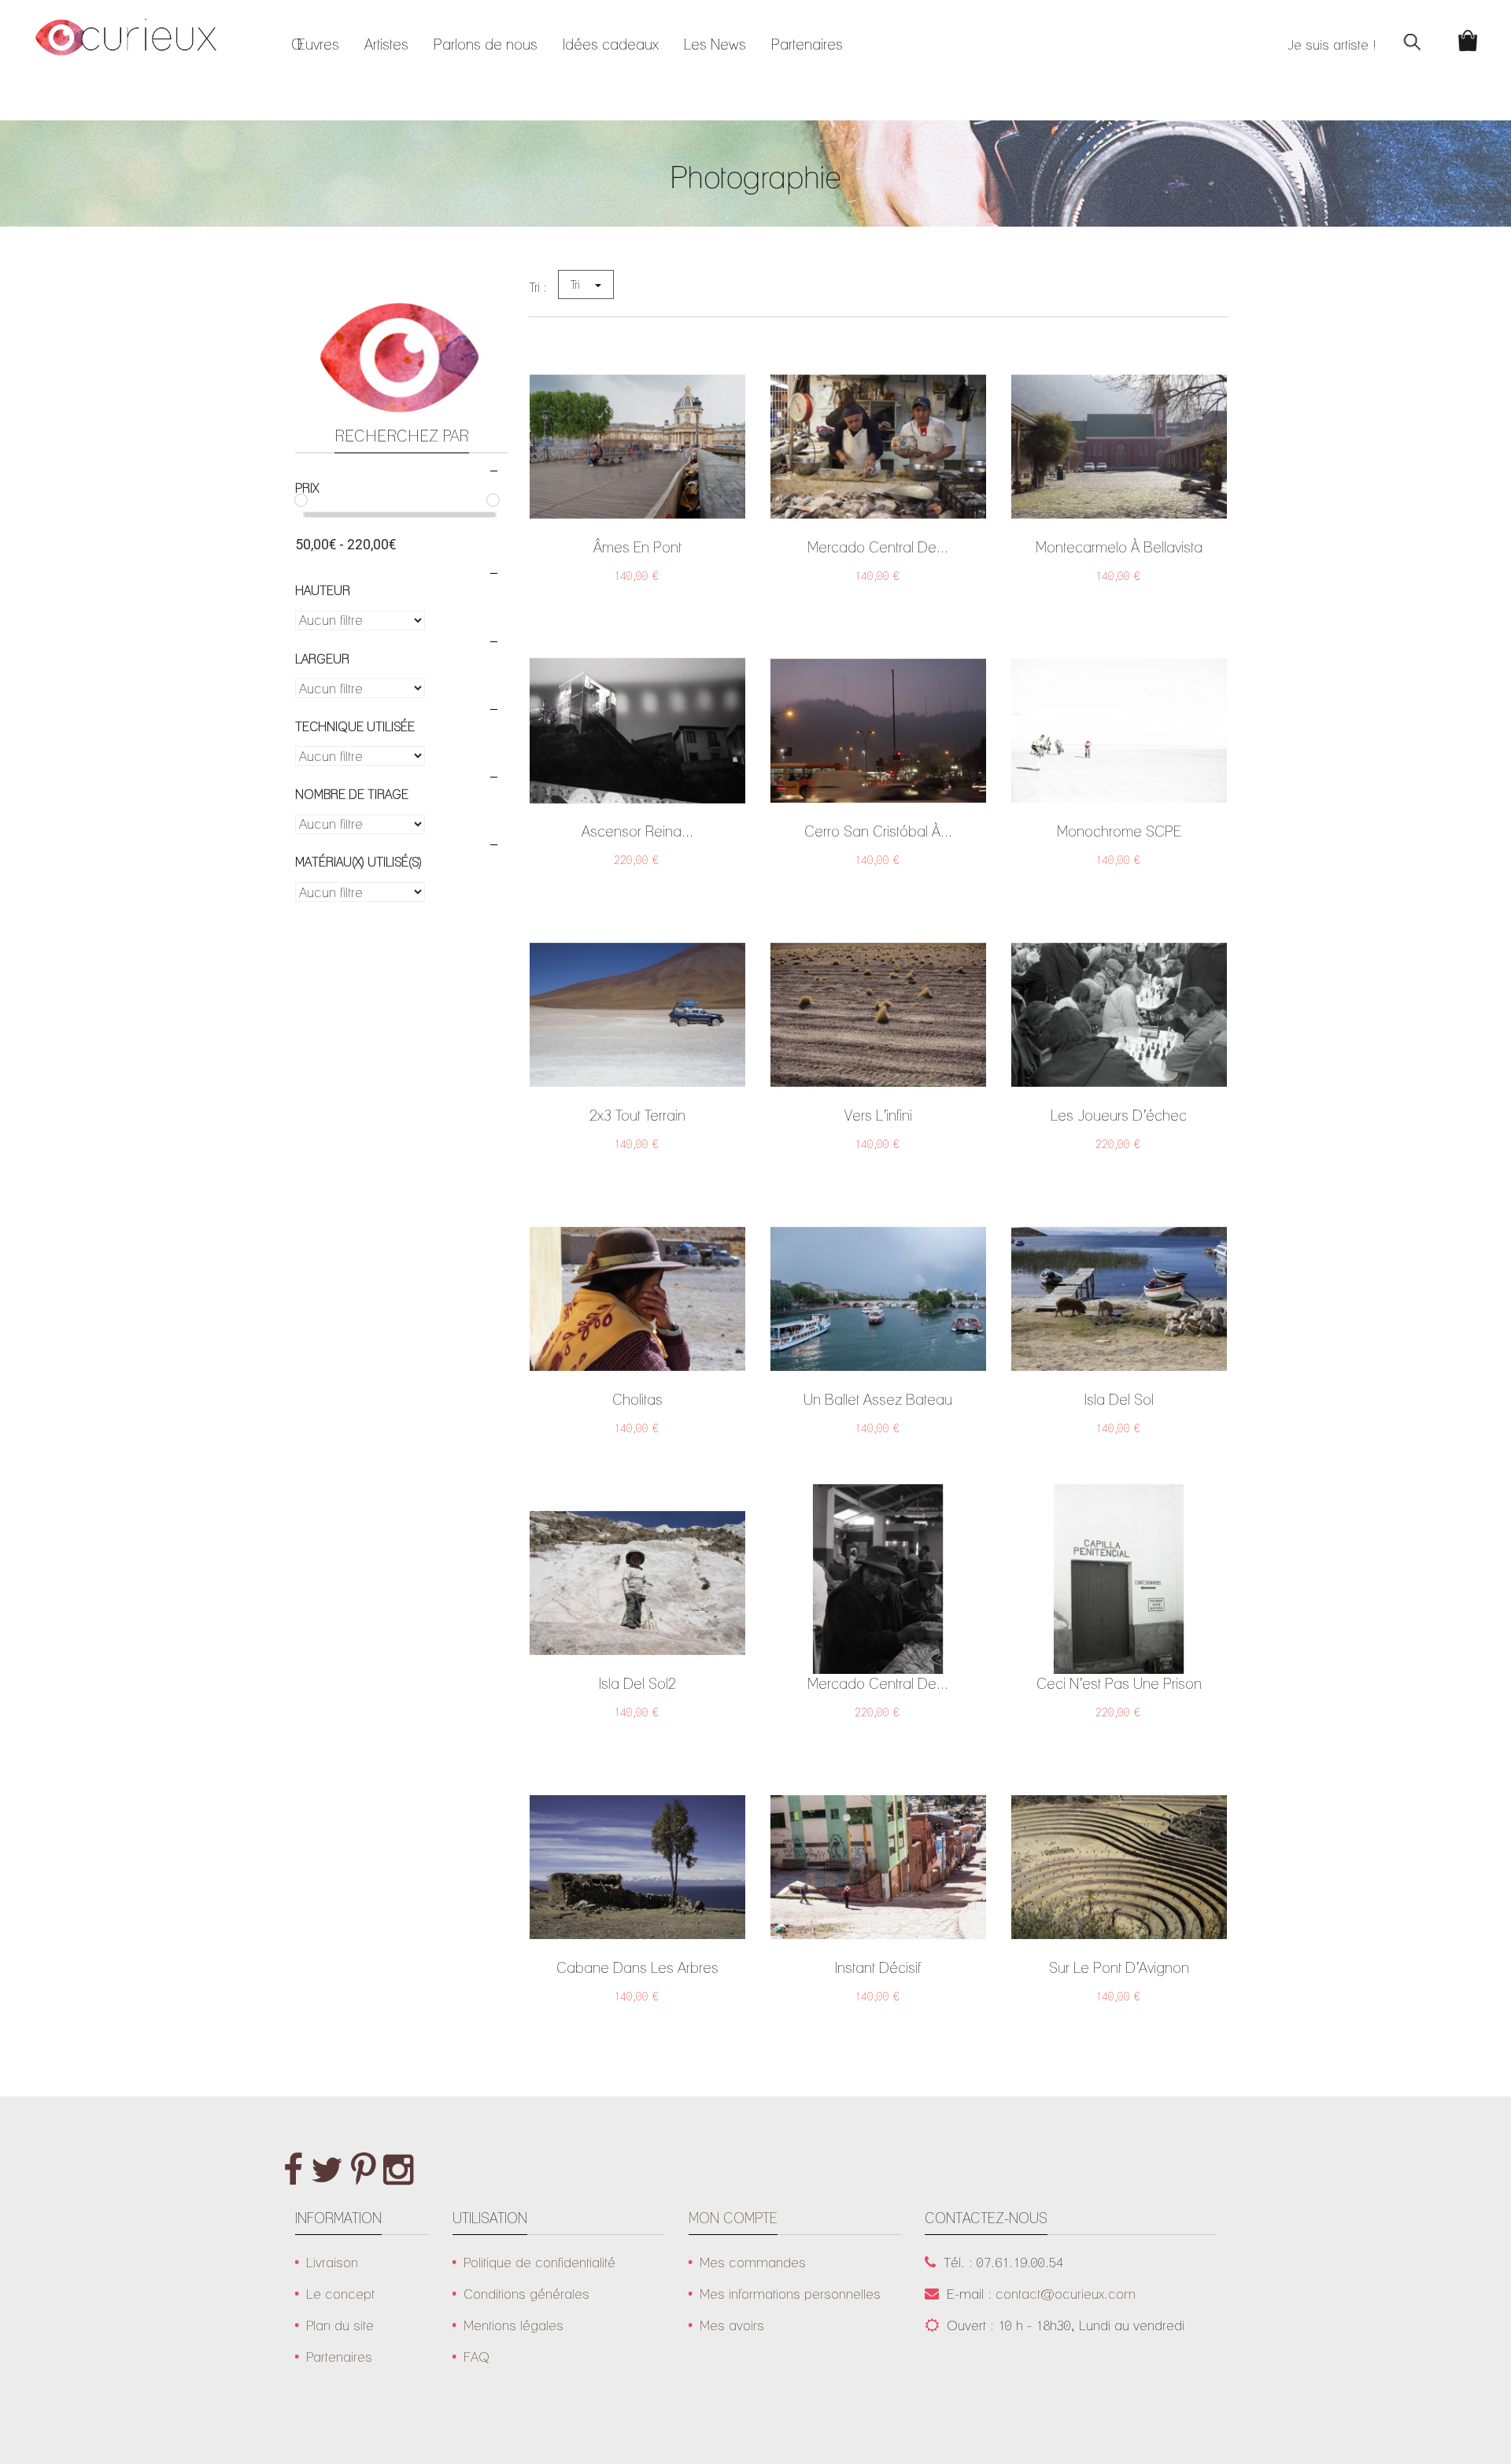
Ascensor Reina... (637, 831)
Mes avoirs (732, 2325)
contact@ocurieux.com (1066, 2294)
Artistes (386, 44)
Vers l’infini (878, 1115)
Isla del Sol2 (637, 1683)
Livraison (332, 2262)
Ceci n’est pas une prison (1119, 1683)
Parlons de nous (486, 44)
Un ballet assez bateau (878, 1399)
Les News (715, 44)
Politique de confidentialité (539, 2262)
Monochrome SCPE (1119, 831)
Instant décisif (878, 1967)
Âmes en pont (637, 547)
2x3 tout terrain (637, 1115)
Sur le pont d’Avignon (1119, 1967)
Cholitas (637, 1399)
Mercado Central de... (878, 547)
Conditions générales (526, 2294)
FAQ (477, 2357)
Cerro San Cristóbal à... (878, 831)
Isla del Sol (1119, 1399)
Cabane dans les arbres (637, 1967)
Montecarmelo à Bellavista (1119, 547)
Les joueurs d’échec (1119, 1115)
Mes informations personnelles (790, 2294)
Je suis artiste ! (1332, 44)
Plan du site (340, 2325)
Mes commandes (753, 2262)
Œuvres (315, 44)
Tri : (538, 287)
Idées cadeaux (611, 44)
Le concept (340, 2294)
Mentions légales (514, 2325)
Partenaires (807, 44)
